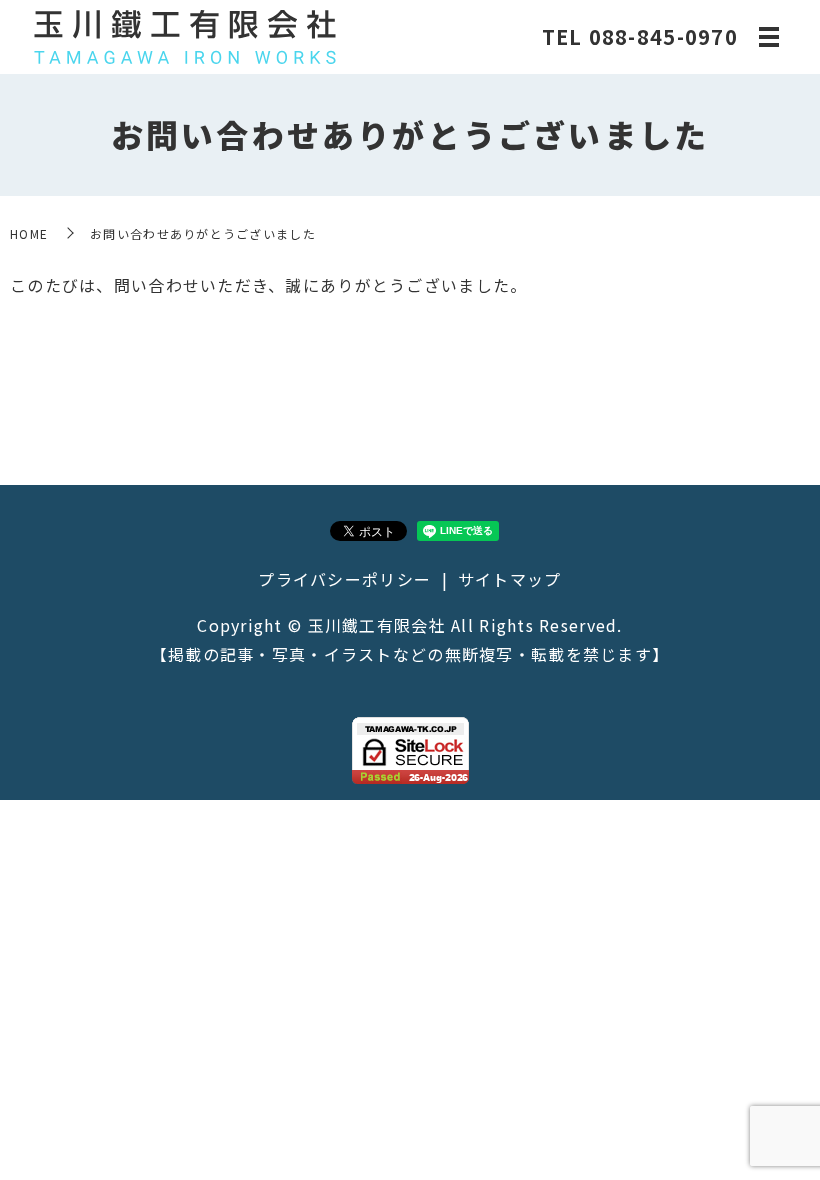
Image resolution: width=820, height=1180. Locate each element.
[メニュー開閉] (769, 37)
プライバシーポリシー (344, 579)
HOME (29, 233)
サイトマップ (510, 579)
